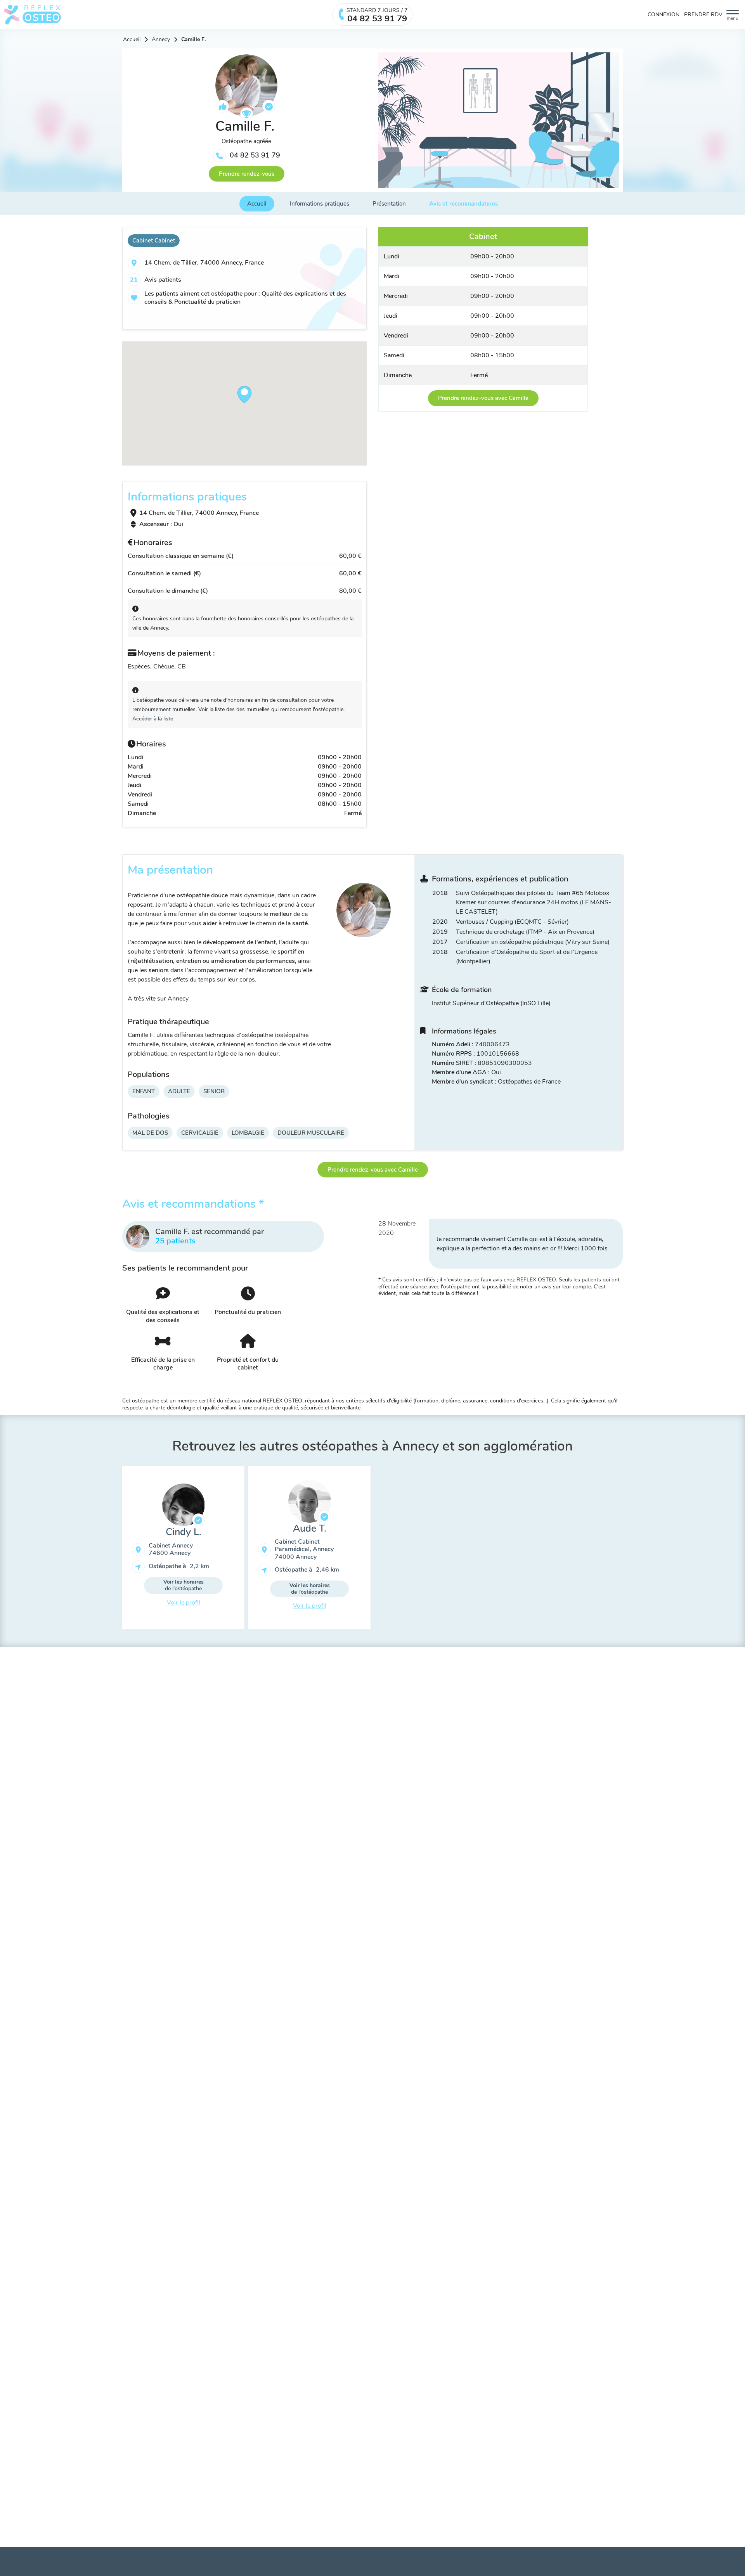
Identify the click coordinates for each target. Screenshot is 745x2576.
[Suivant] (629, 1551)
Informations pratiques (320, 204)
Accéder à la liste (153, 719)
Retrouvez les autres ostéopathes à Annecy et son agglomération (372, 1446)
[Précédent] (116, 1551)
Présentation (389, 204)
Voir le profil (184, 1603)
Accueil (132, 40)
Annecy (161, 40)
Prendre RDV (703, 15)
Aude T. (310, 1529)
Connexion (664, 15)
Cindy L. (184, 1532)
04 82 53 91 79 (255, 155)
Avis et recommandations (463, 204)
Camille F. (193, 40)
